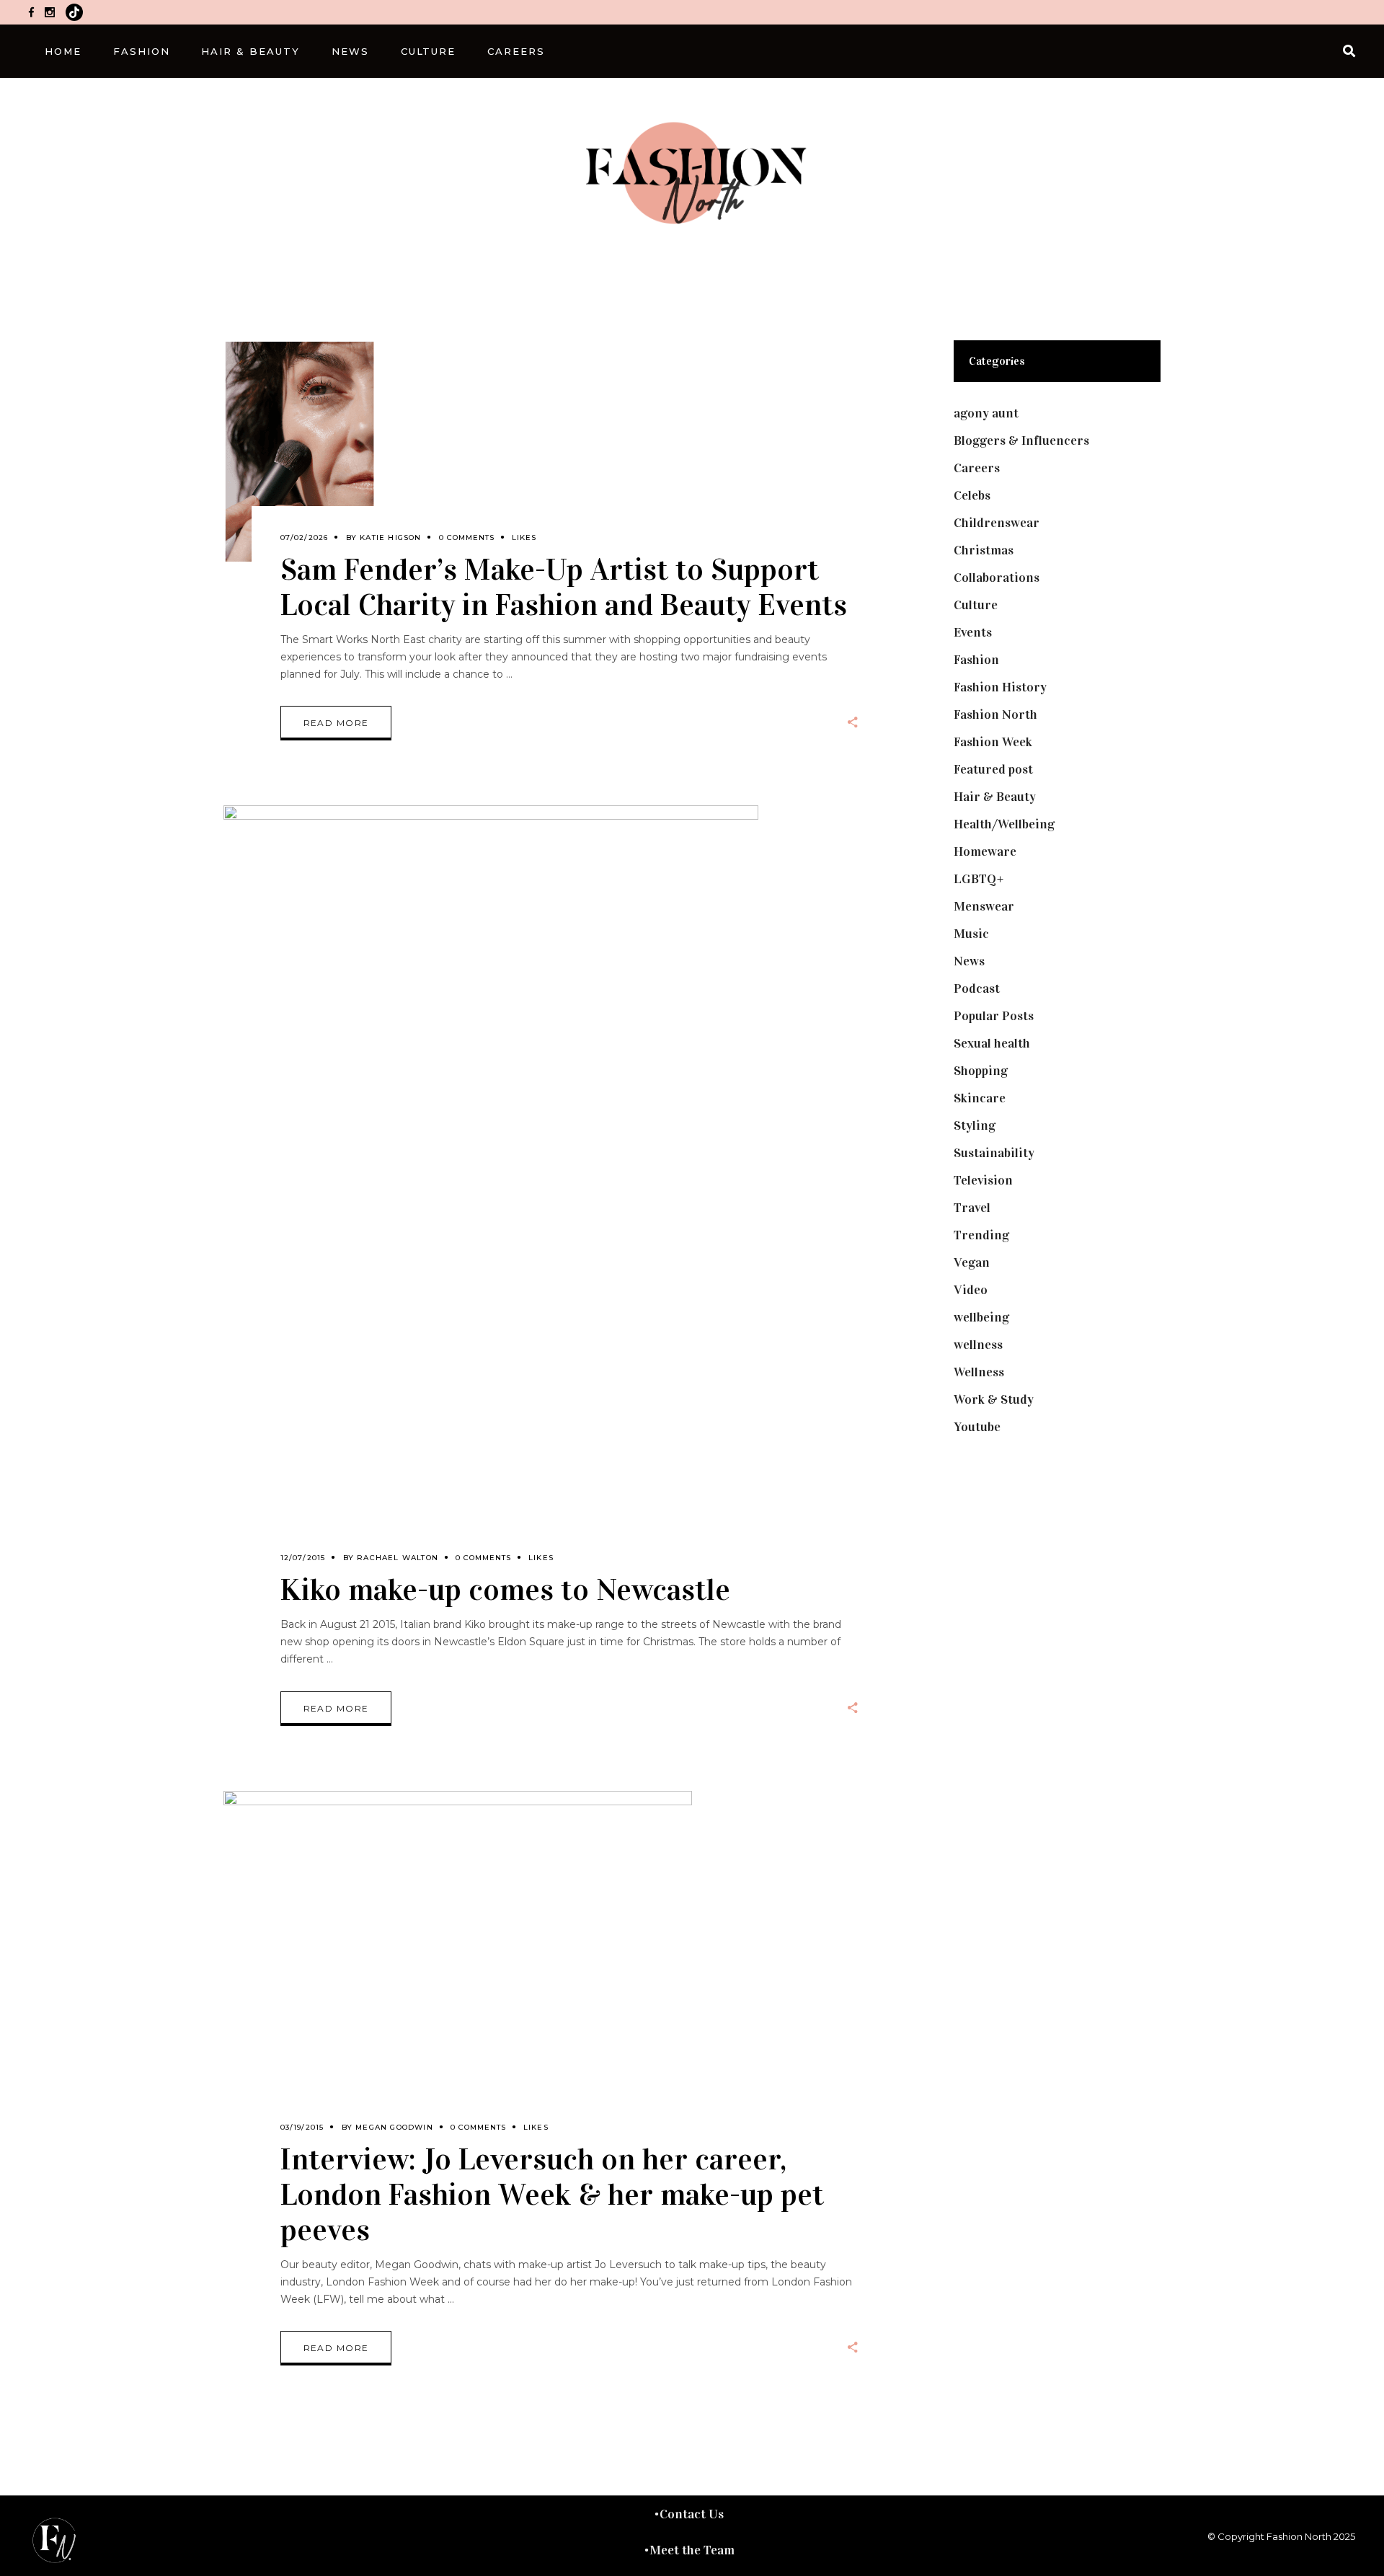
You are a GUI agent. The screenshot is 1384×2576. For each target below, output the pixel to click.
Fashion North (995, 714)
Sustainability (994, 1153)
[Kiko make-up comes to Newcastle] (491, 1194)
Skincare (980, 1098)
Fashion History (1000, 687)
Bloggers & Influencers (1021, 441)
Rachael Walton (398, 1558)
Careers (977, 468)
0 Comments (467, 537)
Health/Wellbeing (1004, 824)
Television (983, 1180)
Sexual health (992, 1043)
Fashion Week (993, 742)
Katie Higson (390, 537)
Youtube (977, 1427)
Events (973, 632)
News (969, 961)
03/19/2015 (302, 2127)
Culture (976, 605)
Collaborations (997, 577)
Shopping (981, 1071)
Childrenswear (997, 523)
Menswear (984, 906)
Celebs (972, 495)
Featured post (993, 769)
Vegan (972, 1262)
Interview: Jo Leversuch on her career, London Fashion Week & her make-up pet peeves (552, 2194)
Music (971, 934)
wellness (978, 1345)
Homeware (985, 851)
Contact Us (692, 2514)
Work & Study (994, 1399)
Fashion (976, 660)
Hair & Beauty (995, 797)
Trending (981, 1235)
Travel (972, 1208)
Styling (975, 1125)
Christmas (984, 550)
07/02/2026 (305, 537)
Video (971, 1290)
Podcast (977, 988)
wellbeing (981, 1317)
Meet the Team (692, 2550)
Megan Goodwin (394, 2127)
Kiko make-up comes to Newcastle (505, 1589)
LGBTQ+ (979, 879)
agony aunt (986, 413)
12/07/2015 (303, 1558)
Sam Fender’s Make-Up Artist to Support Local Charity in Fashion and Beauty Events (564, 587)
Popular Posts (994, 1016)
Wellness (979, 1372)
